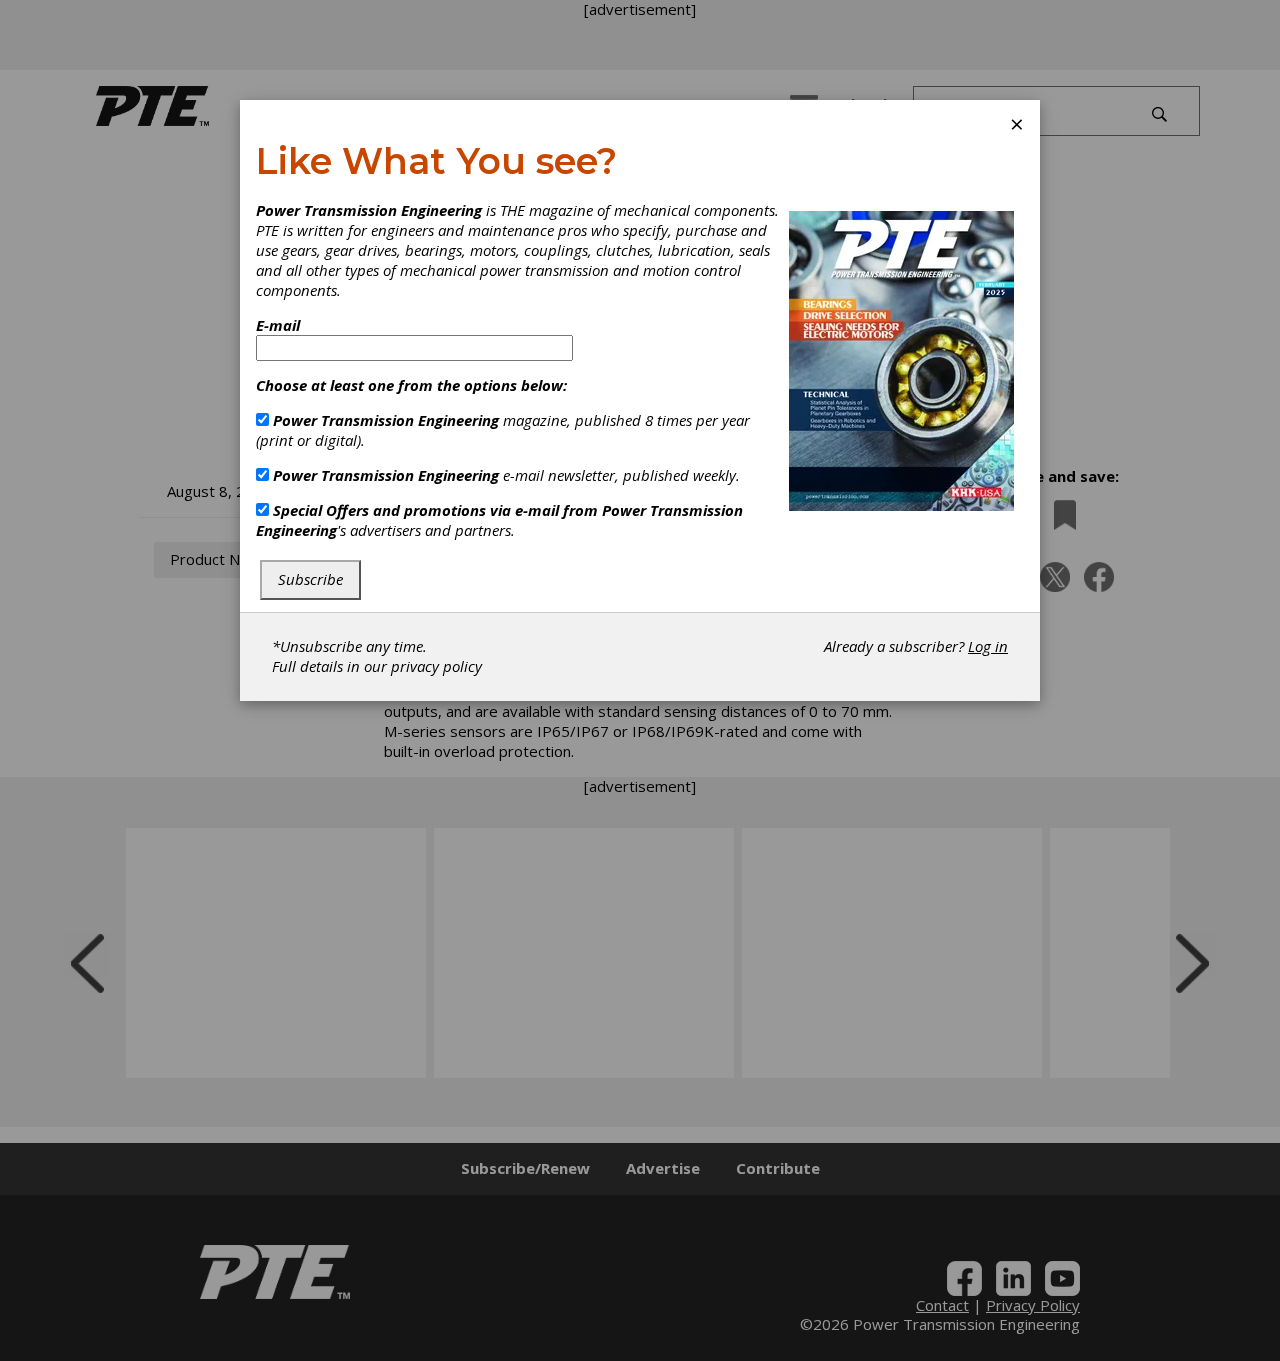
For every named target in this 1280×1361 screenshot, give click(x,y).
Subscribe (310, 579)
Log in (988, 646)
